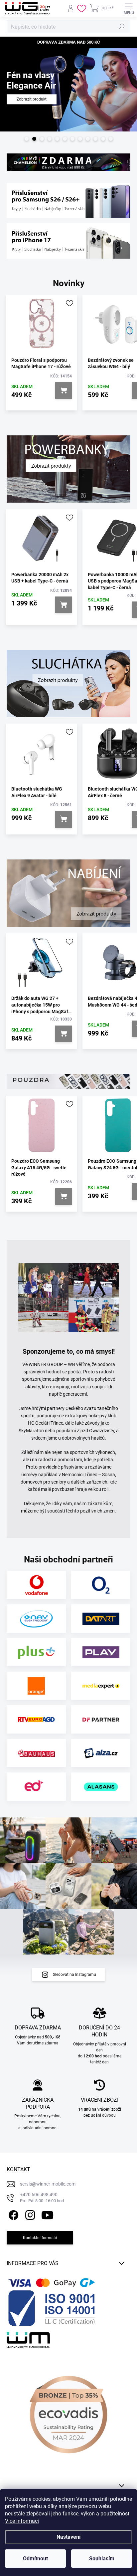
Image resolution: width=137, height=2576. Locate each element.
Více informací (22, 2521)
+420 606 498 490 (42, 2193)
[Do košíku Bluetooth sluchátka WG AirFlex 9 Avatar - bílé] (64, 815)
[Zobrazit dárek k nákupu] (68, 158)
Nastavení (68, 2537)
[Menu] (129, 8)
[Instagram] (29, 2210)
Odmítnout (35, 2559)
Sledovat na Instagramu (74, 1970)
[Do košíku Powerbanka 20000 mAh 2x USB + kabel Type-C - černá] (64, 601)
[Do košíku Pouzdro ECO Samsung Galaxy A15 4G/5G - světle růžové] (64, 1192)
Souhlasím (102, 2559)
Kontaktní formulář (40, 2233)
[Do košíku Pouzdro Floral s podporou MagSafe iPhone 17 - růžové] (64, 386)
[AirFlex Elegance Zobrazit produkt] (68, 124)
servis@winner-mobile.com (48, 2180)
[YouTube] (47, 2210)
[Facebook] (12, 2210)
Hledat (122, 27)
